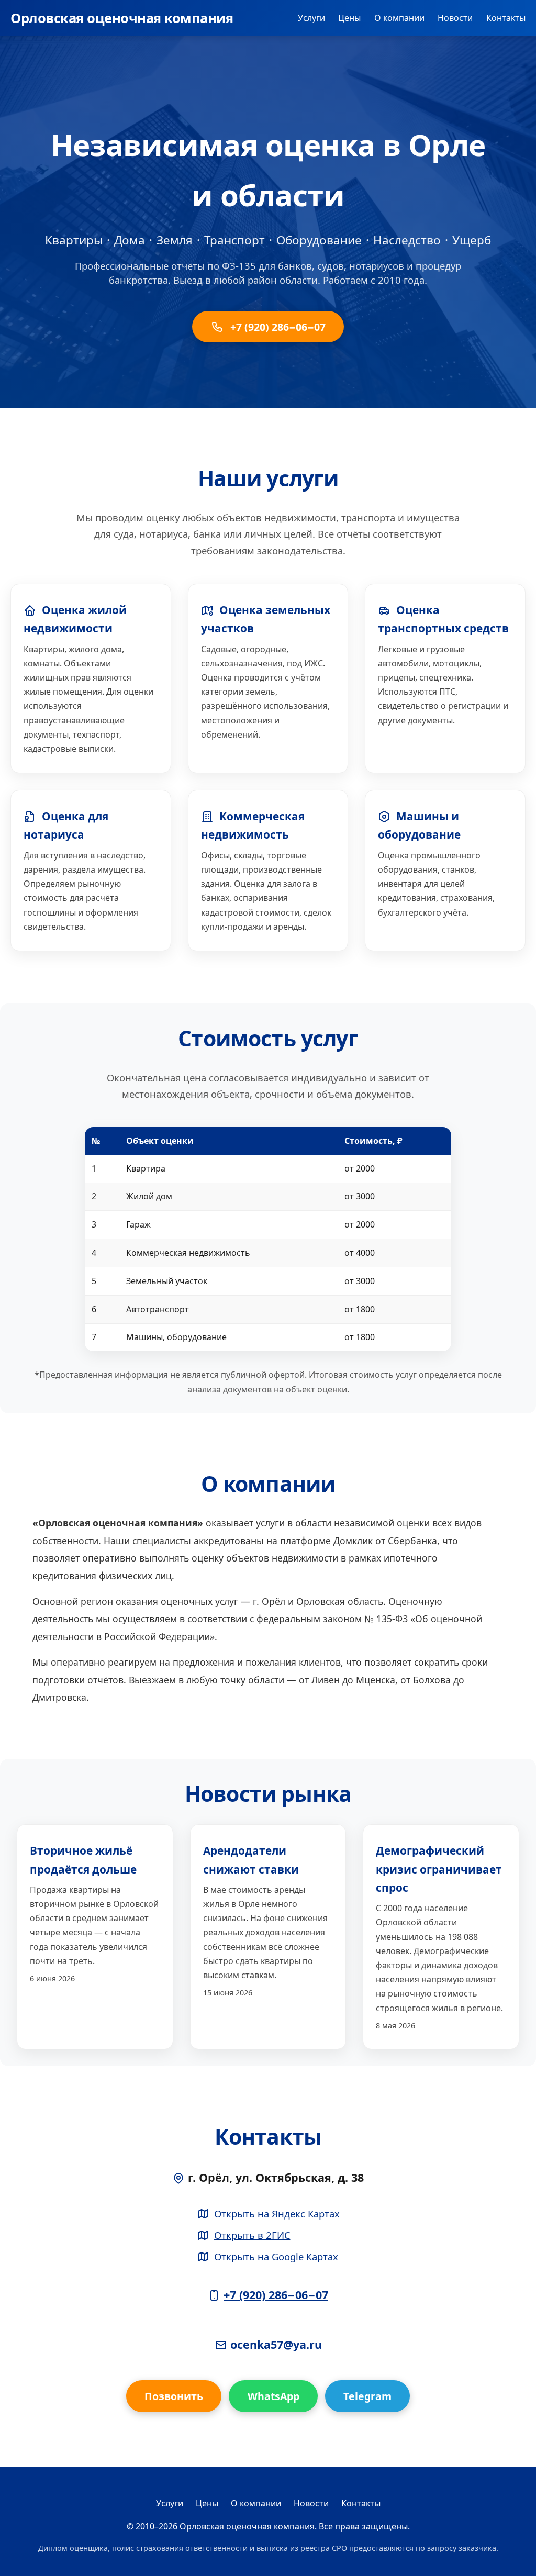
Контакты (506, 18)
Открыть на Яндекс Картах (277, 2213)
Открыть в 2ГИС (252, 2235)
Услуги (311, 18)
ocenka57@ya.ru (276, 2344)
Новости (455, 18)
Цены (349, 18)
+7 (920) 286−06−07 (277, 327)
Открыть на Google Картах (276, 2256)
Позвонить (174, 2396)
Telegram (367, 2396)
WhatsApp (273, 2396)
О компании (399, 18)
